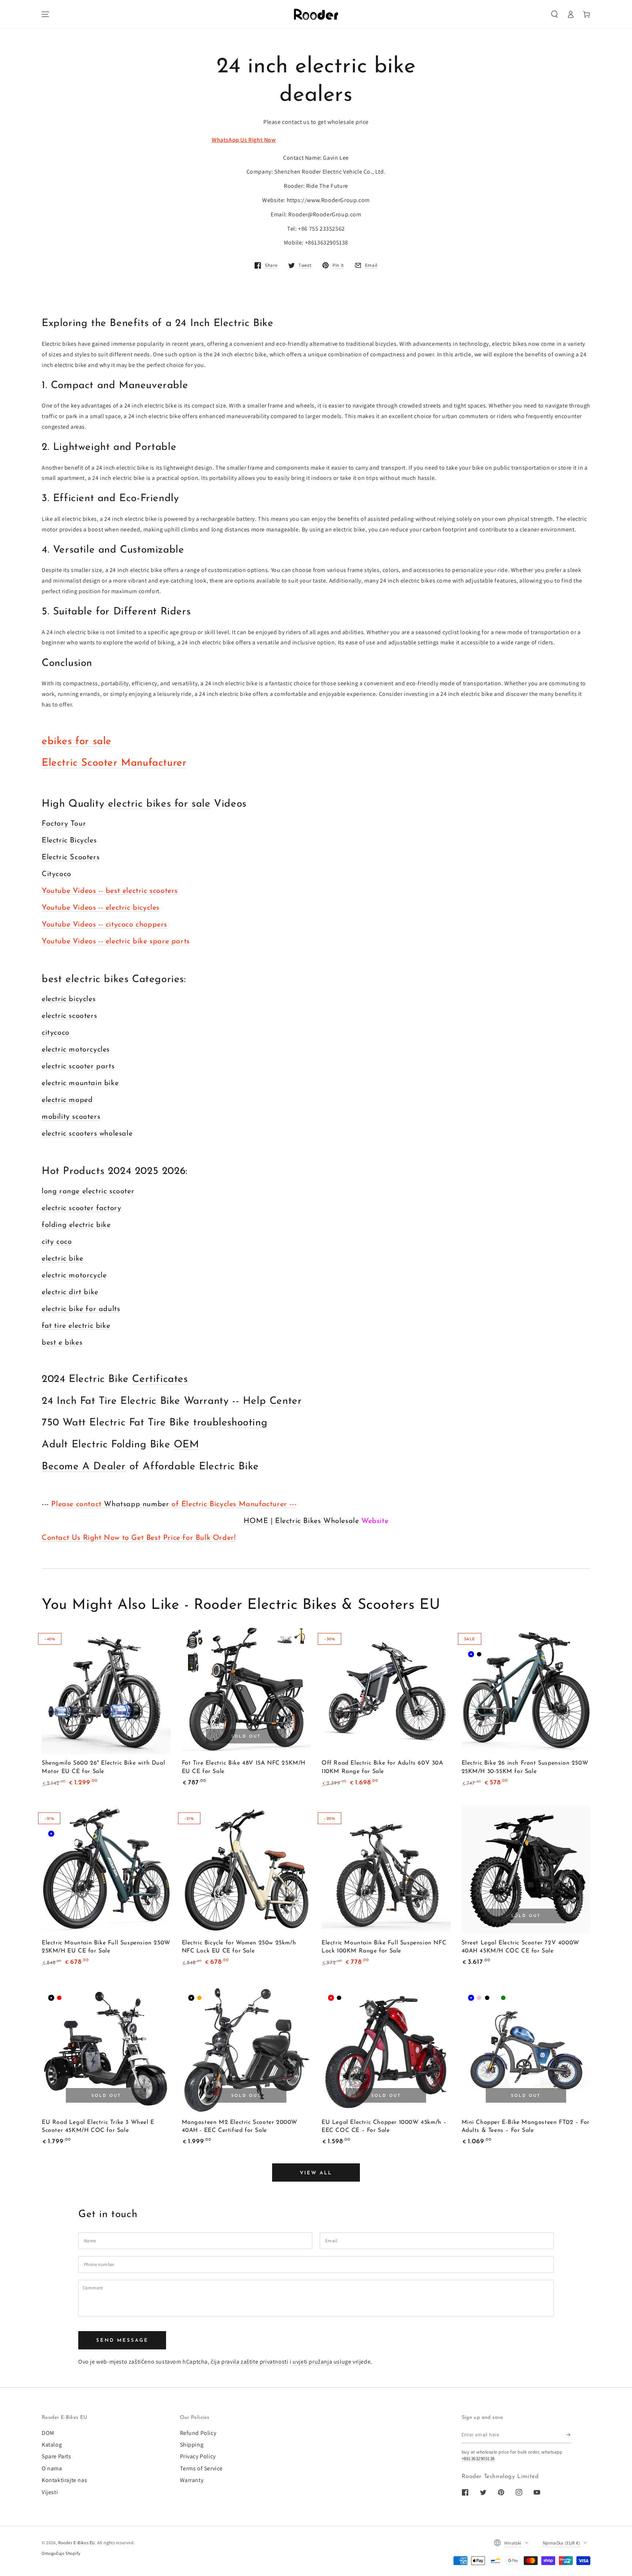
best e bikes (62, 1343)
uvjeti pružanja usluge (322, 2362)
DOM (48, 2433)
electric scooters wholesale (87, 1134)
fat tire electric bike (76, 1326)
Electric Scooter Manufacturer (114, 763)
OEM (187, 1445)
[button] (554, 14)
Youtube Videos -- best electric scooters (110, 891)
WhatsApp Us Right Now (244, 140)
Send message (122, 2340)
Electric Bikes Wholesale (317, 1521)
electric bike (63, 1259)
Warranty (192, 2480)
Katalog (52, 2445)
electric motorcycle (74, 1276)
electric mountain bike (80, 1083)
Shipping (192, 2445)
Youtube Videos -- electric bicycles (101, 908)
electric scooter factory (81, 1208)
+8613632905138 (478, 2458)
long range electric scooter (88, 1192)
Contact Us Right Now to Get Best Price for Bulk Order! (139, 1538)
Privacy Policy (198, 2456)
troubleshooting (230, 1423)
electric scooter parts (78, 1067)
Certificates (160, 1379)
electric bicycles (69, 999)
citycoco (56, 1033)
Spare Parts (57, 2456)
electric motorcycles (76, 1050)
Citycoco (57, 874)
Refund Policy (198, 2433)
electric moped (67, 1100)
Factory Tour (64, 824)
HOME (256, 1521)
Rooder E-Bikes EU (77, 2543)
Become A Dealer (84, 1467)
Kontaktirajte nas (64, 2480)
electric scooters (69, 1016)
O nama (52, 2468)
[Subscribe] (569, 2435)
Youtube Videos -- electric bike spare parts (116, 942)
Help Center (272, 1401)
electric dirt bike (70, 1292)
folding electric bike (76, 1225)
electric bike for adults (81, 1309)
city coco (57, 1242)
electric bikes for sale (159, 804)
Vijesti (50, 2492)
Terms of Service (202, 2468)
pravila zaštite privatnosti (255, 2362)
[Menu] (45, 14)
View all (316, 2173)
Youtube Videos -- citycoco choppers (104, 925)
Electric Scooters (71, 857)
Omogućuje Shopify (61, 2553)
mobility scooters (71, 1117)
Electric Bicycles (69, 841)
